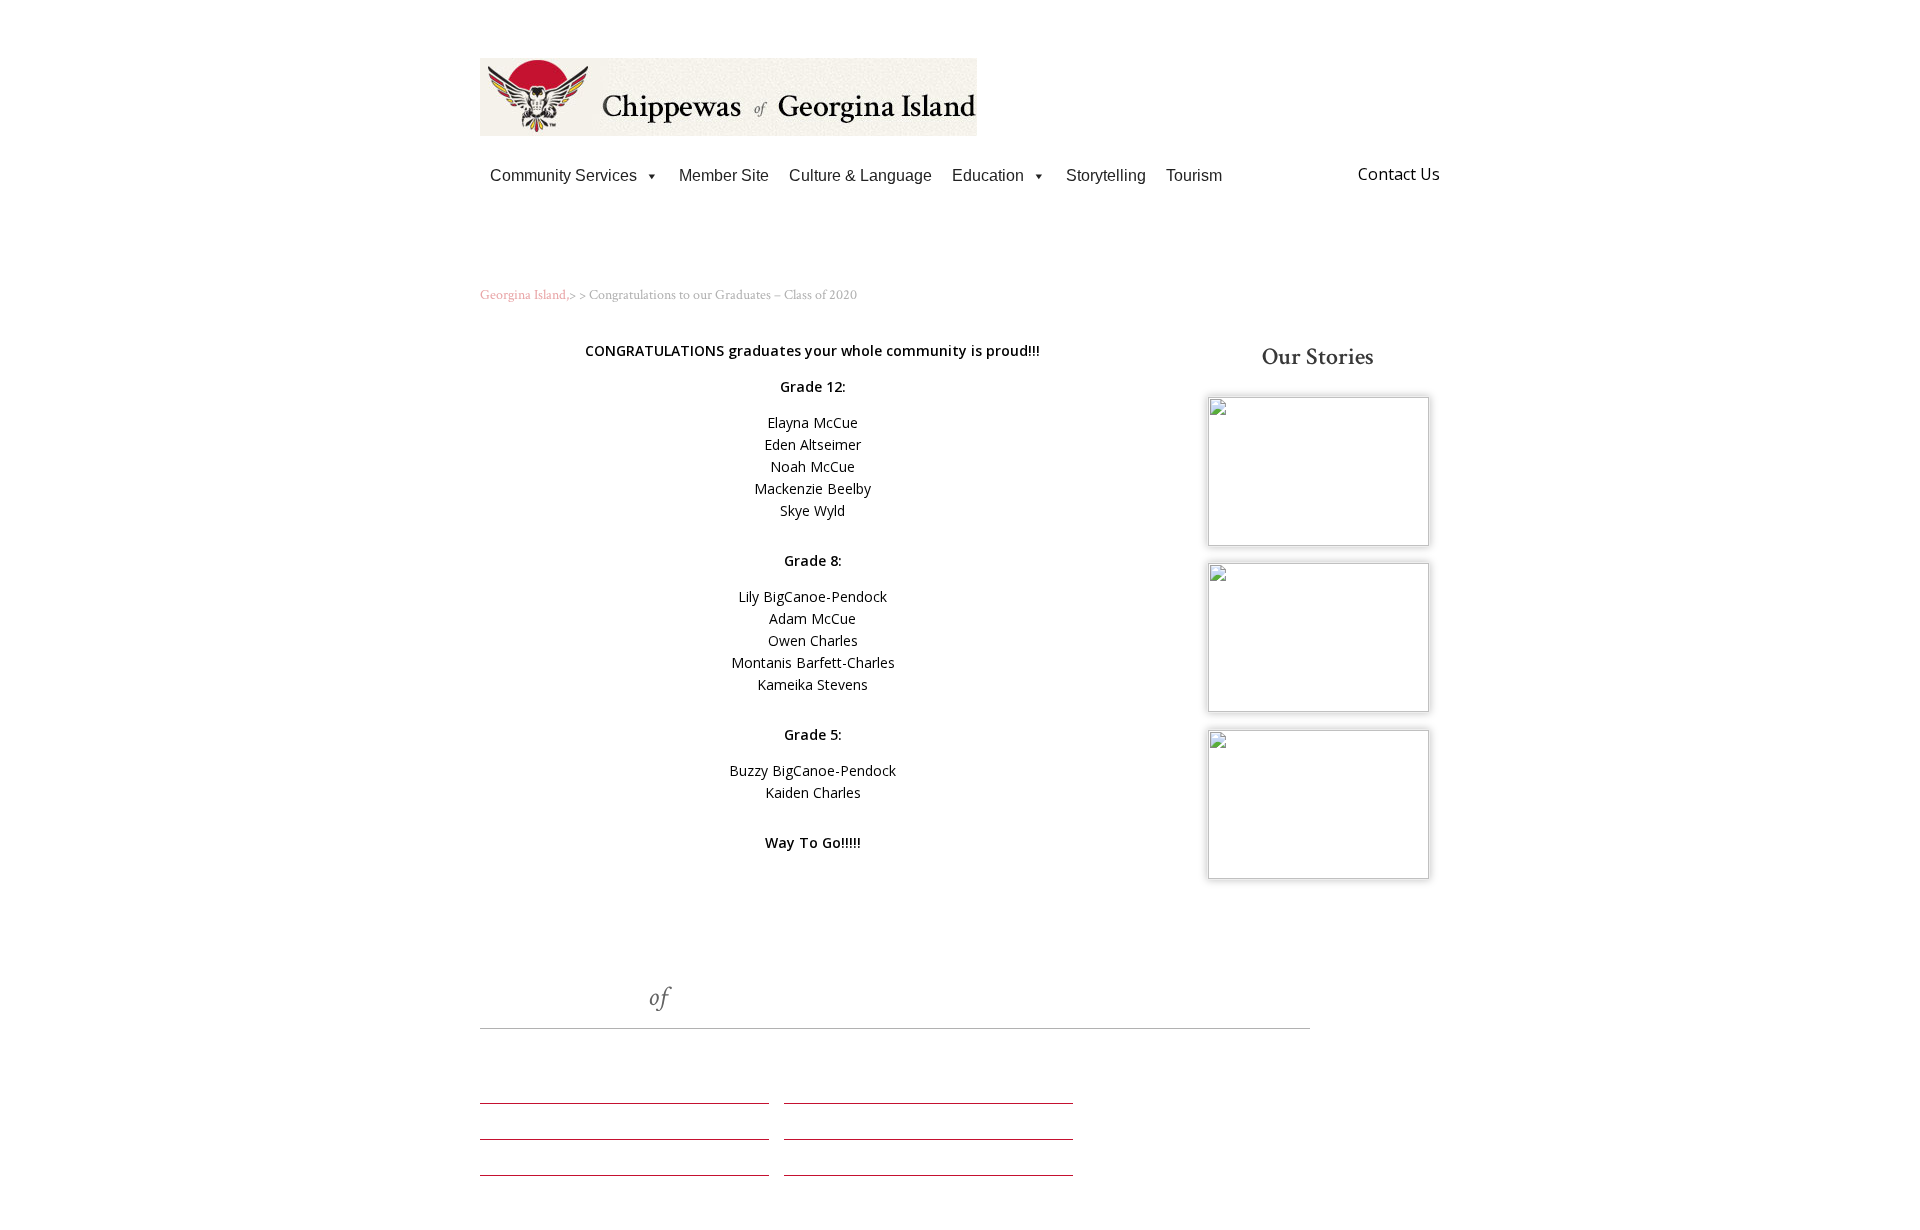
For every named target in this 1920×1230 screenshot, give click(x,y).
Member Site (724, 175)
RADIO (814, 1092)
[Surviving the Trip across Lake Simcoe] (1318, 637)
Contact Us (1399, 174)
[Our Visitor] (1318, 471)
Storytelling (1106, 175)
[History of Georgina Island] (1318, 804)
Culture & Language (860, 175)
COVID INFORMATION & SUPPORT (960, 19)
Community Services (563, 175)
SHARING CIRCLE (557, 1164)
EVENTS (516, 1092)
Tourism (1194, 175)
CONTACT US (843, 1164)
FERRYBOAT (838, 1128)
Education (988, 175)
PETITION (524, 1128)
